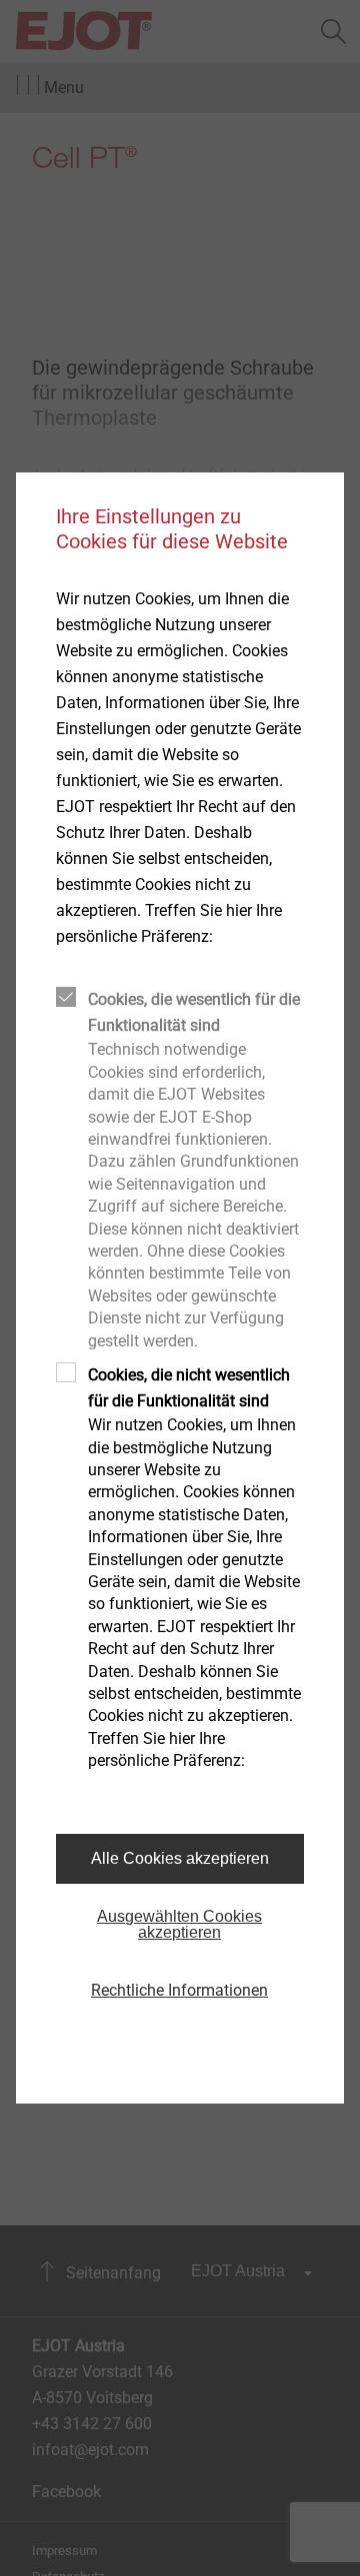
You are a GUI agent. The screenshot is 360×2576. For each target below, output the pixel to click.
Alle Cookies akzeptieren (180, 1858)
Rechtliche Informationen (179, 1990)
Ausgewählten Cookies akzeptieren (179, 1924)
